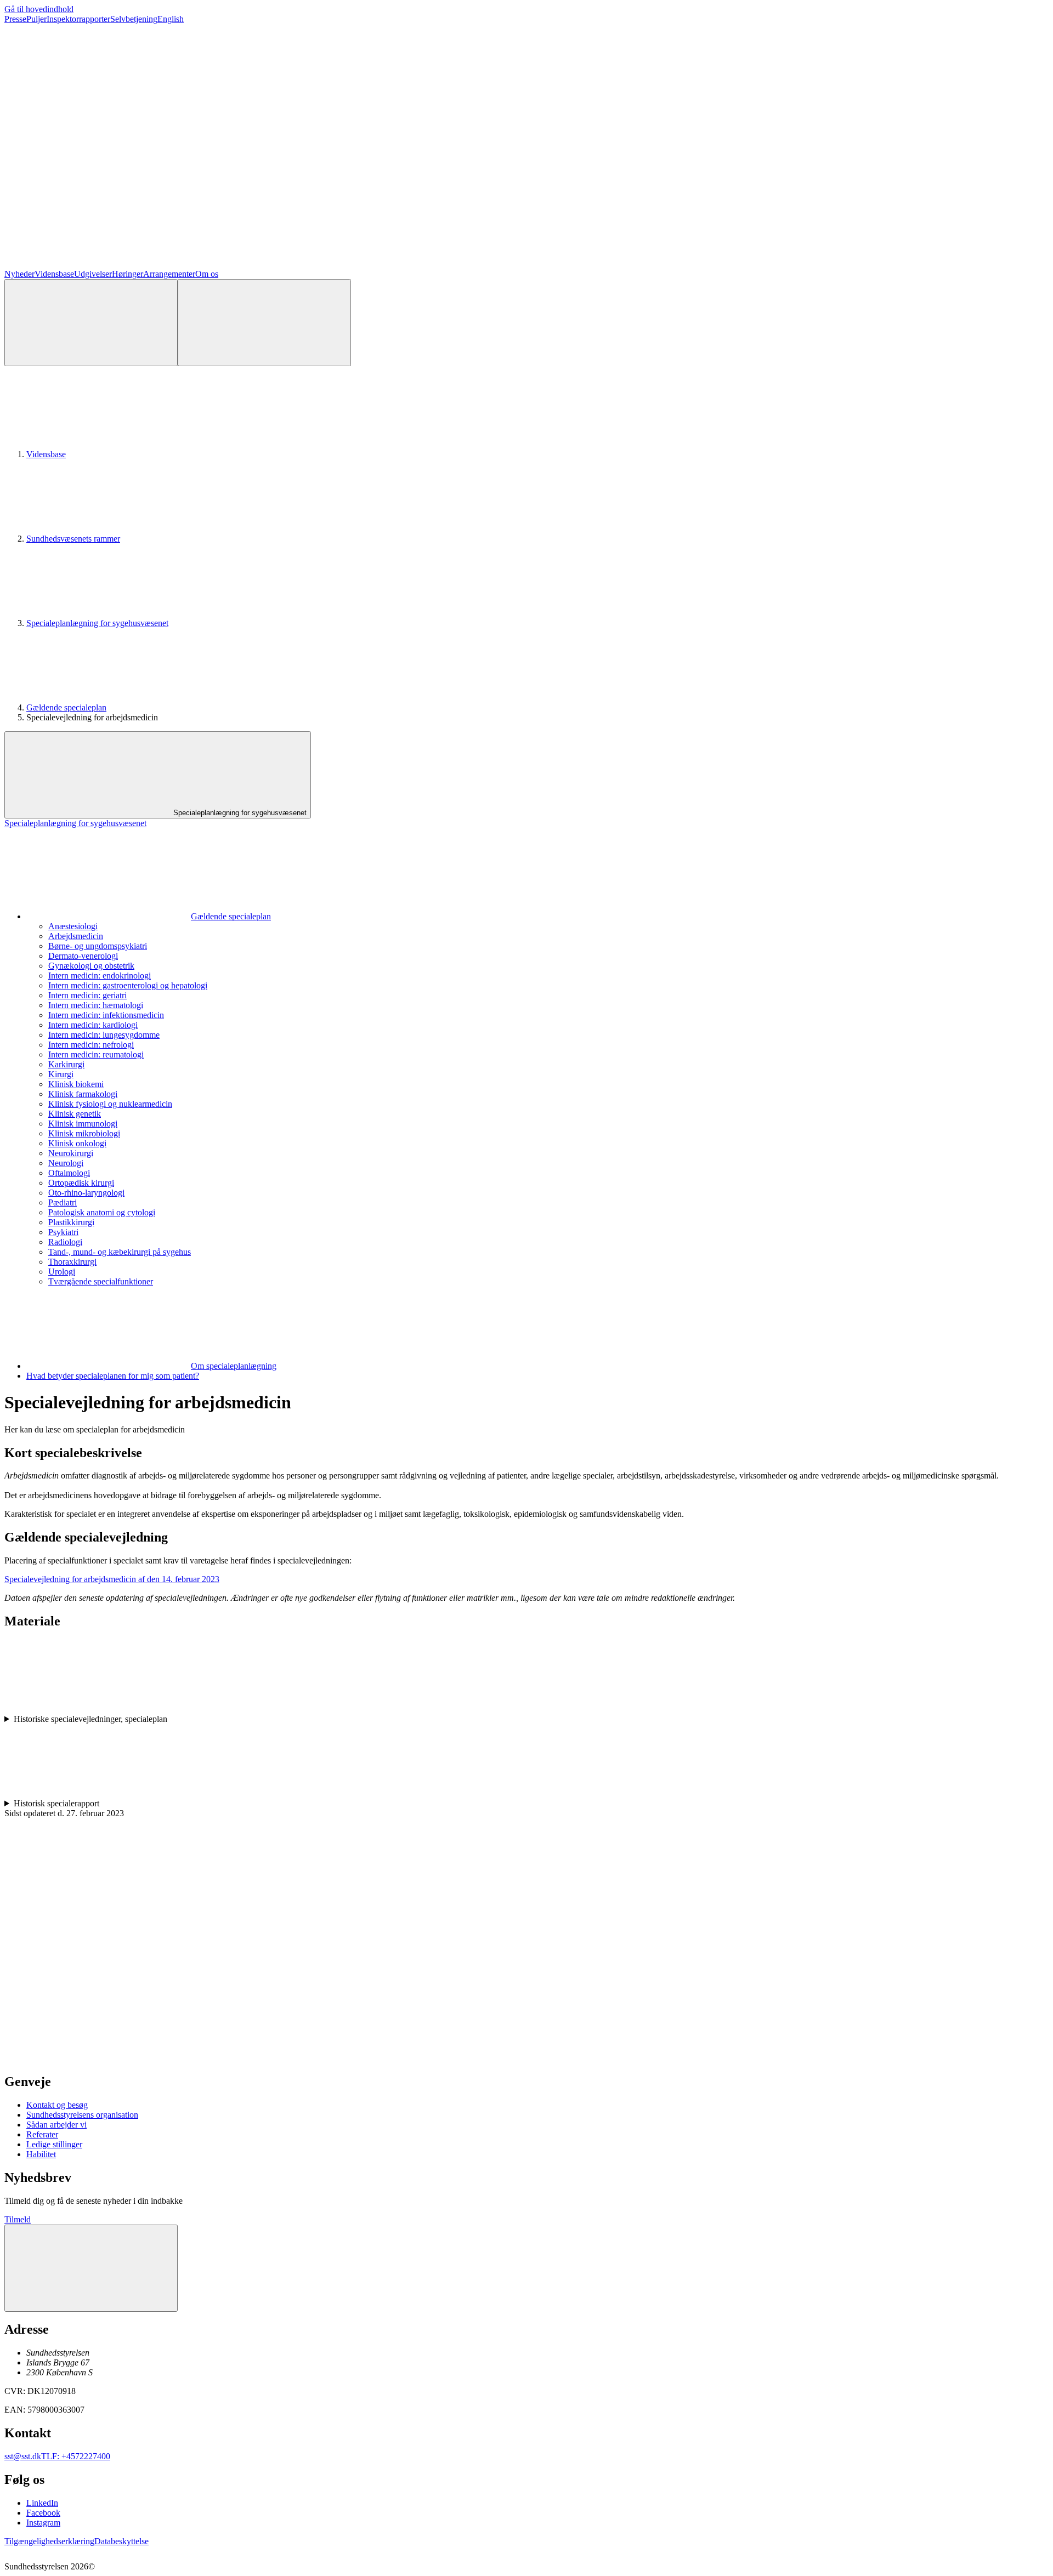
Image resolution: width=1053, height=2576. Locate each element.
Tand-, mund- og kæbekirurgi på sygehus (120, 1252)
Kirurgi (61, 1074)
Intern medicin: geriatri (87, 995)
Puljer (36, 19)
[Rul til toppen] (91, 2268)
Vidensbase (54, 274)
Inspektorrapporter (78, 19)
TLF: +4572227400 (76, 2456)
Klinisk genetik (75, 1114)
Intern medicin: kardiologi (93, 1025)
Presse (15, 19)
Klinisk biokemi (76, 1084)
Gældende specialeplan (66, 707)
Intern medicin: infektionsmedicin (106, 1015)
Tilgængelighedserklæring (49, 2541)
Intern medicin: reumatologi (96, 1054)
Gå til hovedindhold (39, 9)
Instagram (43, 2523)
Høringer (128, 274)
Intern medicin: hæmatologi (96, 1005)
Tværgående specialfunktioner (101, 1281)
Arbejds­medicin (76, 936)
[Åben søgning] (91, 323)
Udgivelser (93, 274)
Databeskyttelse (121, 2541)
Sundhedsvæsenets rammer (73, 539)
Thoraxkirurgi (72, 1262)
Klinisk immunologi (83, 1124)
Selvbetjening (134, 19)
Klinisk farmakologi (83, 1094)
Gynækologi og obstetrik (91, 966)
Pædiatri (63, 1202)
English (171, 19)
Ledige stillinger (54, 2144)
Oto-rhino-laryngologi (86, 1193)
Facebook (43, 2513)
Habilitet (41, 2154)
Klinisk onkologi (77, 1143)
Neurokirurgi (71, 1153)
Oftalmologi (69, 1173)
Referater (42, 2134)
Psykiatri (63, 1232)
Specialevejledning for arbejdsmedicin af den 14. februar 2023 (112, 1579)
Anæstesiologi (73, 926)
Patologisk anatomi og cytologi (102, 1212)
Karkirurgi (66, 1064)
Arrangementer (169, 274)
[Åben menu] (264, 323)
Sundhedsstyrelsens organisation (82, 2115)
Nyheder (19, 274)
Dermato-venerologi (83, 956)
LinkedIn (42, 2503)
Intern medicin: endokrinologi (100, 976)
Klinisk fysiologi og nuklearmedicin (110, 1104)
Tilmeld (18, 2219)
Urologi (62, 1272)
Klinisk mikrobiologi (84, 1133)
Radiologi (65, 1242)
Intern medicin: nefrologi (91, 1045)
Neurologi (66, 1163)
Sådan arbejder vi (56, 2125)
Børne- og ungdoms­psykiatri (98, 946)
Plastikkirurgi (71, 1222)
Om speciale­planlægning (234, 1366)
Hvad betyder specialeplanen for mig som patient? (113, 1376)
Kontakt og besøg (57, 2105)
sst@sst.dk (23, 2456)
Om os (207, 274)
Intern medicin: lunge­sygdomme (104, 1035)
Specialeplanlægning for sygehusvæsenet (97, 623)
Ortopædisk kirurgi (81, 1183)
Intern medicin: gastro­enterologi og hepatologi (128, 985)
